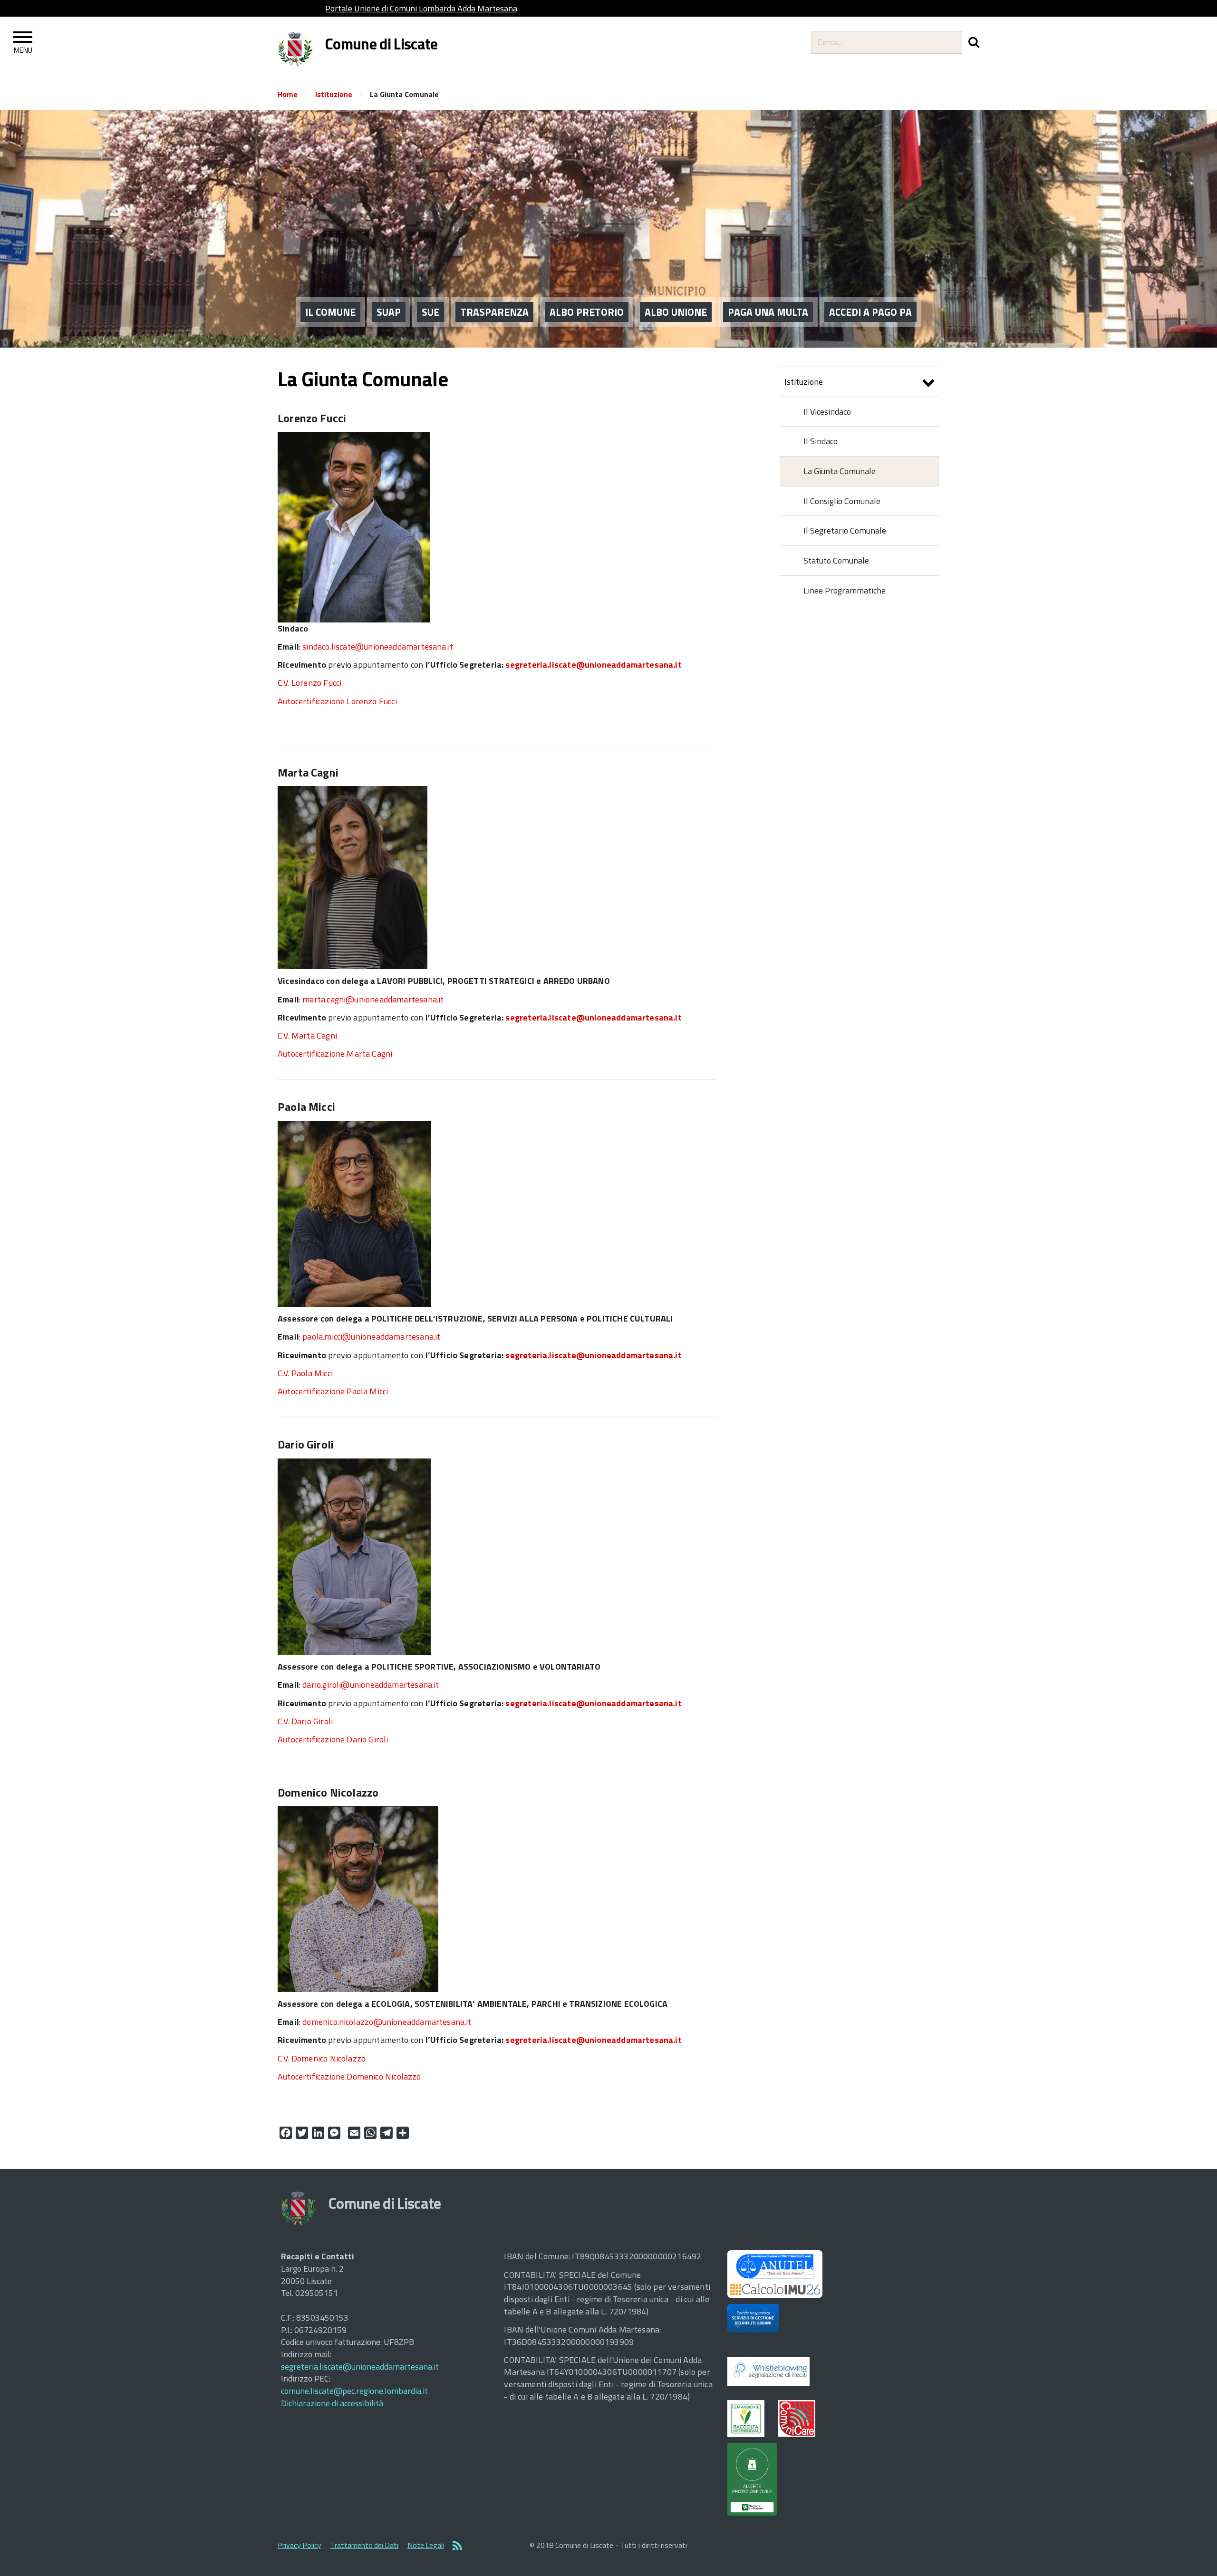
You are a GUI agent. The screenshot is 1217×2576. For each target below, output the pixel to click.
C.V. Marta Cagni (307, 1035)
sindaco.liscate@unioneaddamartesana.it (378, 646)
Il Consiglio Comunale (842, 501)
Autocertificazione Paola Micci (333, 1391)
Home (288, 94)
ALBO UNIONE (676, 312)
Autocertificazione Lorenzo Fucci (337, 701)
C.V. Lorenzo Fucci (309, 683)
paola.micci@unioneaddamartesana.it (371, 1337)
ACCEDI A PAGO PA (870, 312)
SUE (430, 312)
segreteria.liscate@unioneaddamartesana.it (593, 665)
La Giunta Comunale (840, 471)
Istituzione (334, 94)
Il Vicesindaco (827, 412)
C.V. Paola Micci (305, 1373)
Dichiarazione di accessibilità (332, 2403)
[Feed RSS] (457, 2547)
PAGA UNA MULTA (768, 312)
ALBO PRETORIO (587, 312)
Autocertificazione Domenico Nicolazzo (349, 2076)
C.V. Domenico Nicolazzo (322, 2058)
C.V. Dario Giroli (305, 1721)
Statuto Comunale (836, 560)
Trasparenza (494, 312)
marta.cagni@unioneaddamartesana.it (373, 999)
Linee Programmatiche (845, 590)
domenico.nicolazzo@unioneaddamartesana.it (387, 2022)
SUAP (389, 312)
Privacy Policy (299, 2545)
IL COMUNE (330, 312)
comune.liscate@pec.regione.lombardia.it (354, 2391)
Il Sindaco (821, 441)
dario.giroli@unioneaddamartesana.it (371, 1685)
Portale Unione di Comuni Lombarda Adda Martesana (421, 8)
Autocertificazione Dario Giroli (333, 1739)
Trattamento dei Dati (364, 2545)
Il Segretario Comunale (845, 530)
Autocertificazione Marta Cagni (335, 1054)
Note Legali (426, 2545)
